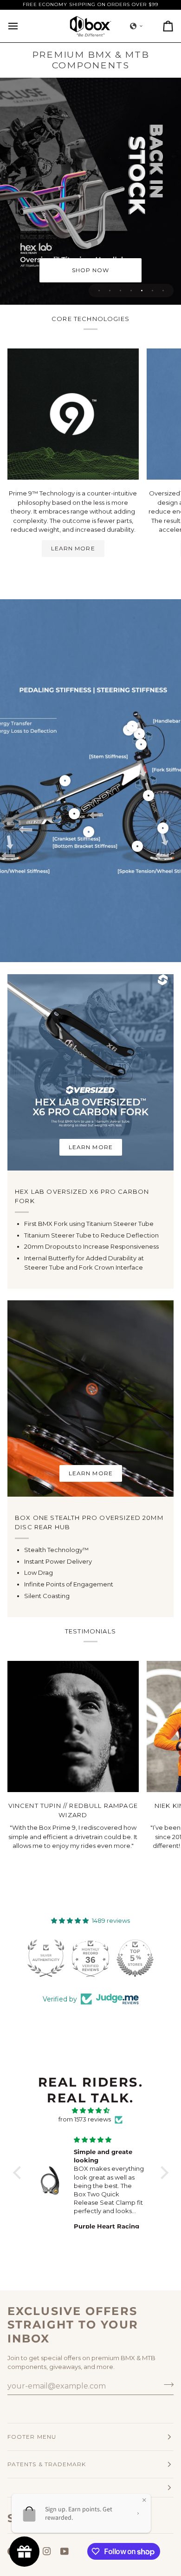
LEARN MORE (73, 548)
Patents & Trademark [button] (47, 2464)
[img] (91, 2111)
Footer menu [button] (32, 2437)
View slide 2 (110, 291)
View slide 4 (131, 291)
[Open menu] (21, 26)
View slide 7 (163, 291)
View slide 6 (152, 291)
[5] (137, 846)
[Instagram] (47, 2551)
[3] (65, 781)
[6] (141, 744)
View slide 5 (142, 291)
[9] (132, 726)
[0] (139, 734)
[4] (74, 814)
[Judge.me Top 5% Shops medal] (90, 1958)
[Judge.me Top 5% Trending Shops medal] (135, 1958)
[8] (163, 828)
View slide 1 (99, 291)
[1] (149, 796)
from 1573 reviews (85, 2119)
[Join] (166, 2385)
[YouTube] (65, 2551)
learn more (91, 1147)
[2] (89, 832)
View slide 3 (120, 291)
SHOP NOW (91, 270)
